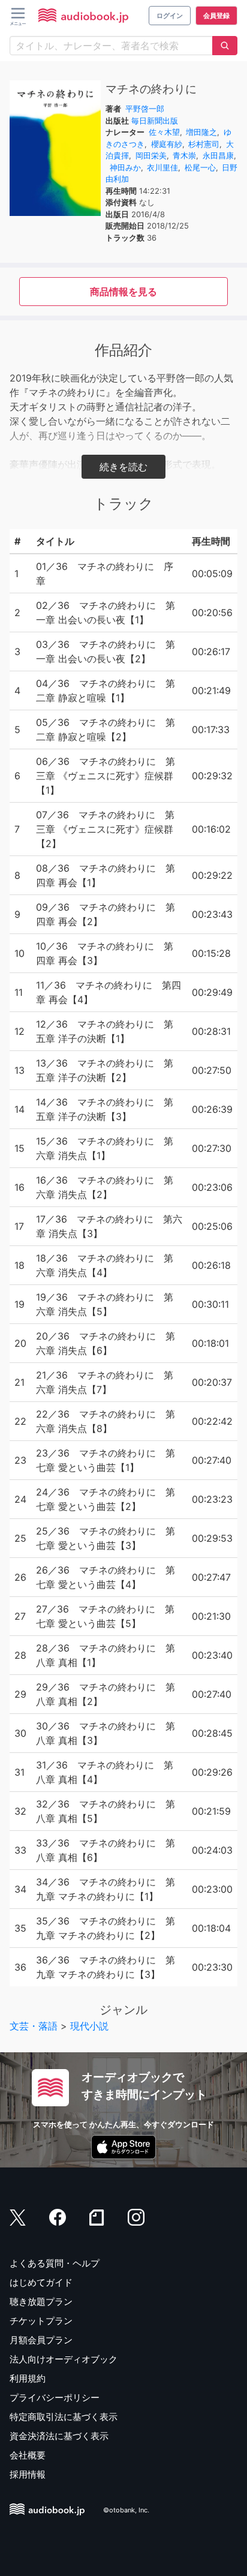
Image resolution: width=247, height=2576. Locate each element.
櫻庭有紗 (167, 144)
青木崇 (184, 155)
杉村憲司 (204, 144)
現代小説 (89, 2026)
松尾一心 (200, 167)
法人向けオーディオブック (64, 2359)
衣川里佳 (162, 167)
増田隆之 (201, 132)
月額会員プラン (41, 2340)
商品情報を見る (123, 292)
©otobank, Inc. (126, 2511)
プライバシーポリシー (55, 2398)
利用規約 (28, 2378)
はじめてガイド (41, 2282)
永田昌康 (218, 155)
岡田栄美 (151, 155)
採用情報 (28, 2474)
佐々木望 (164, 132)
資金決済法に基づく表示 (59, 2436)
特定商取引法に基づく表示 (64, 2417)
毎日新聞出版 (155, 121)
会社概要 (28, 2455)
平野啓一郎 (145, 109)
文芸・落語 (34, 2026)
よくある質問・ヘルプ (55, 2263)
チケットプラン (41, 2321)
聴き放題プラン (41, 2302)
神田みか (125, 167)
